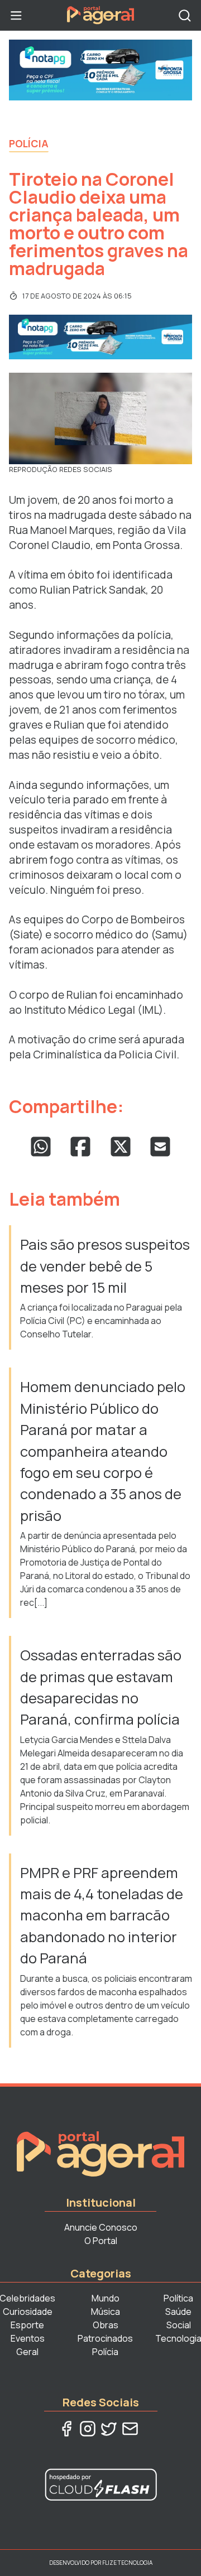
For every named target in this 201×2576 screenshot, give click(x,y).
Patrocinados (105, 2338)
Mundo (106, 2298)
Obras (106, 2325)
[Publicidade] (100, 70)
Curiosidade (28, 2312)
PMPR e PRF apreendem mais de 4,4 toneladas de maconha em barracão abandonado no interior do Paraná (102, 1916)
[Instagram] (88, 2429)
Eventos (28, 2338)
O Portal (101, 2241)
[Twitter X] (109, 2429)
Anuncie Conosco (101, 2227)
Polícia (29, 143)
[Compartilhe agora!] (41, 1147)
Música (106, 2312)
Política (178, 2298)
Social (179, 2325)
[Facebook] (66, 2429)
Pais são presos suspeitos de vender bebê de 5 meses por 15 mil (105, 1266)
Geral (27, 2352)
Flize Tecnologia (127, 2563)
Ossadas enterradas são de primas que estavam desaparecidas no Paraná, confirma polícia (101, 1687)
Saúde (178, 2312)
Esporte (27, 2325)
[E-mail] (130, 2429)
